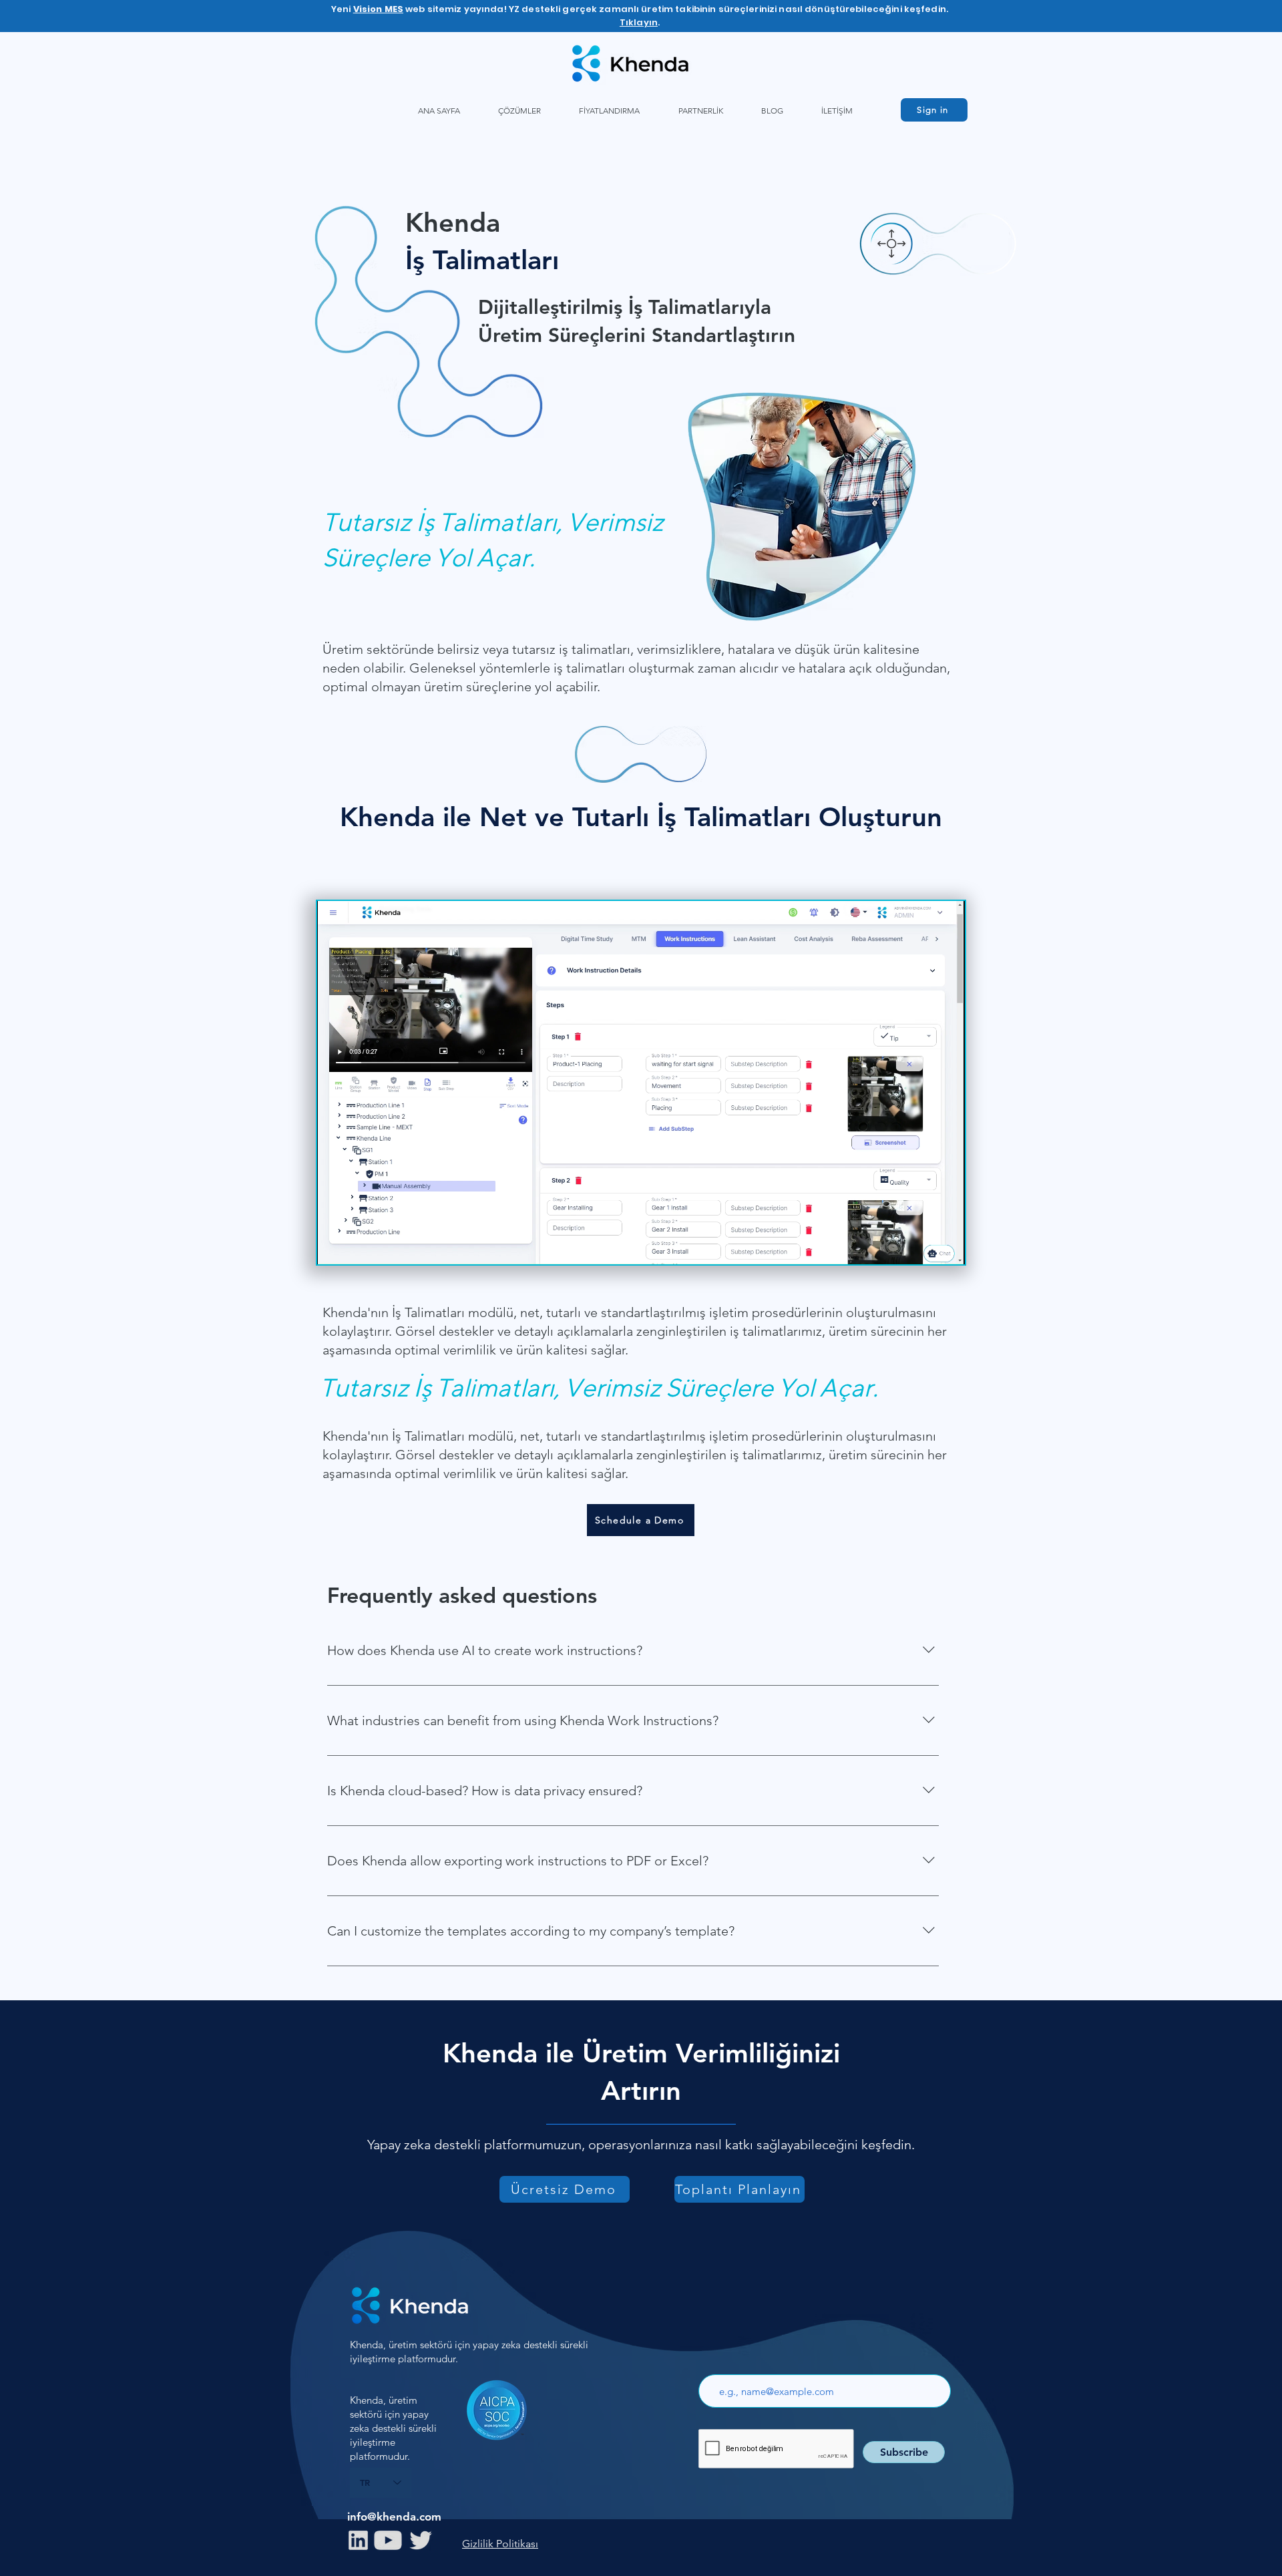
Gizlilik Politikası (500, 2544)
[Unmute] (357, 1246)
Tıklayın (639, 22)
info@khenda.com (394, 2517)
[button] (519, 111)
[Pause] (335, 1246)
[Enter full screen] (947, 1246)
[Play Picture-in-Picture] (924, 1246)
